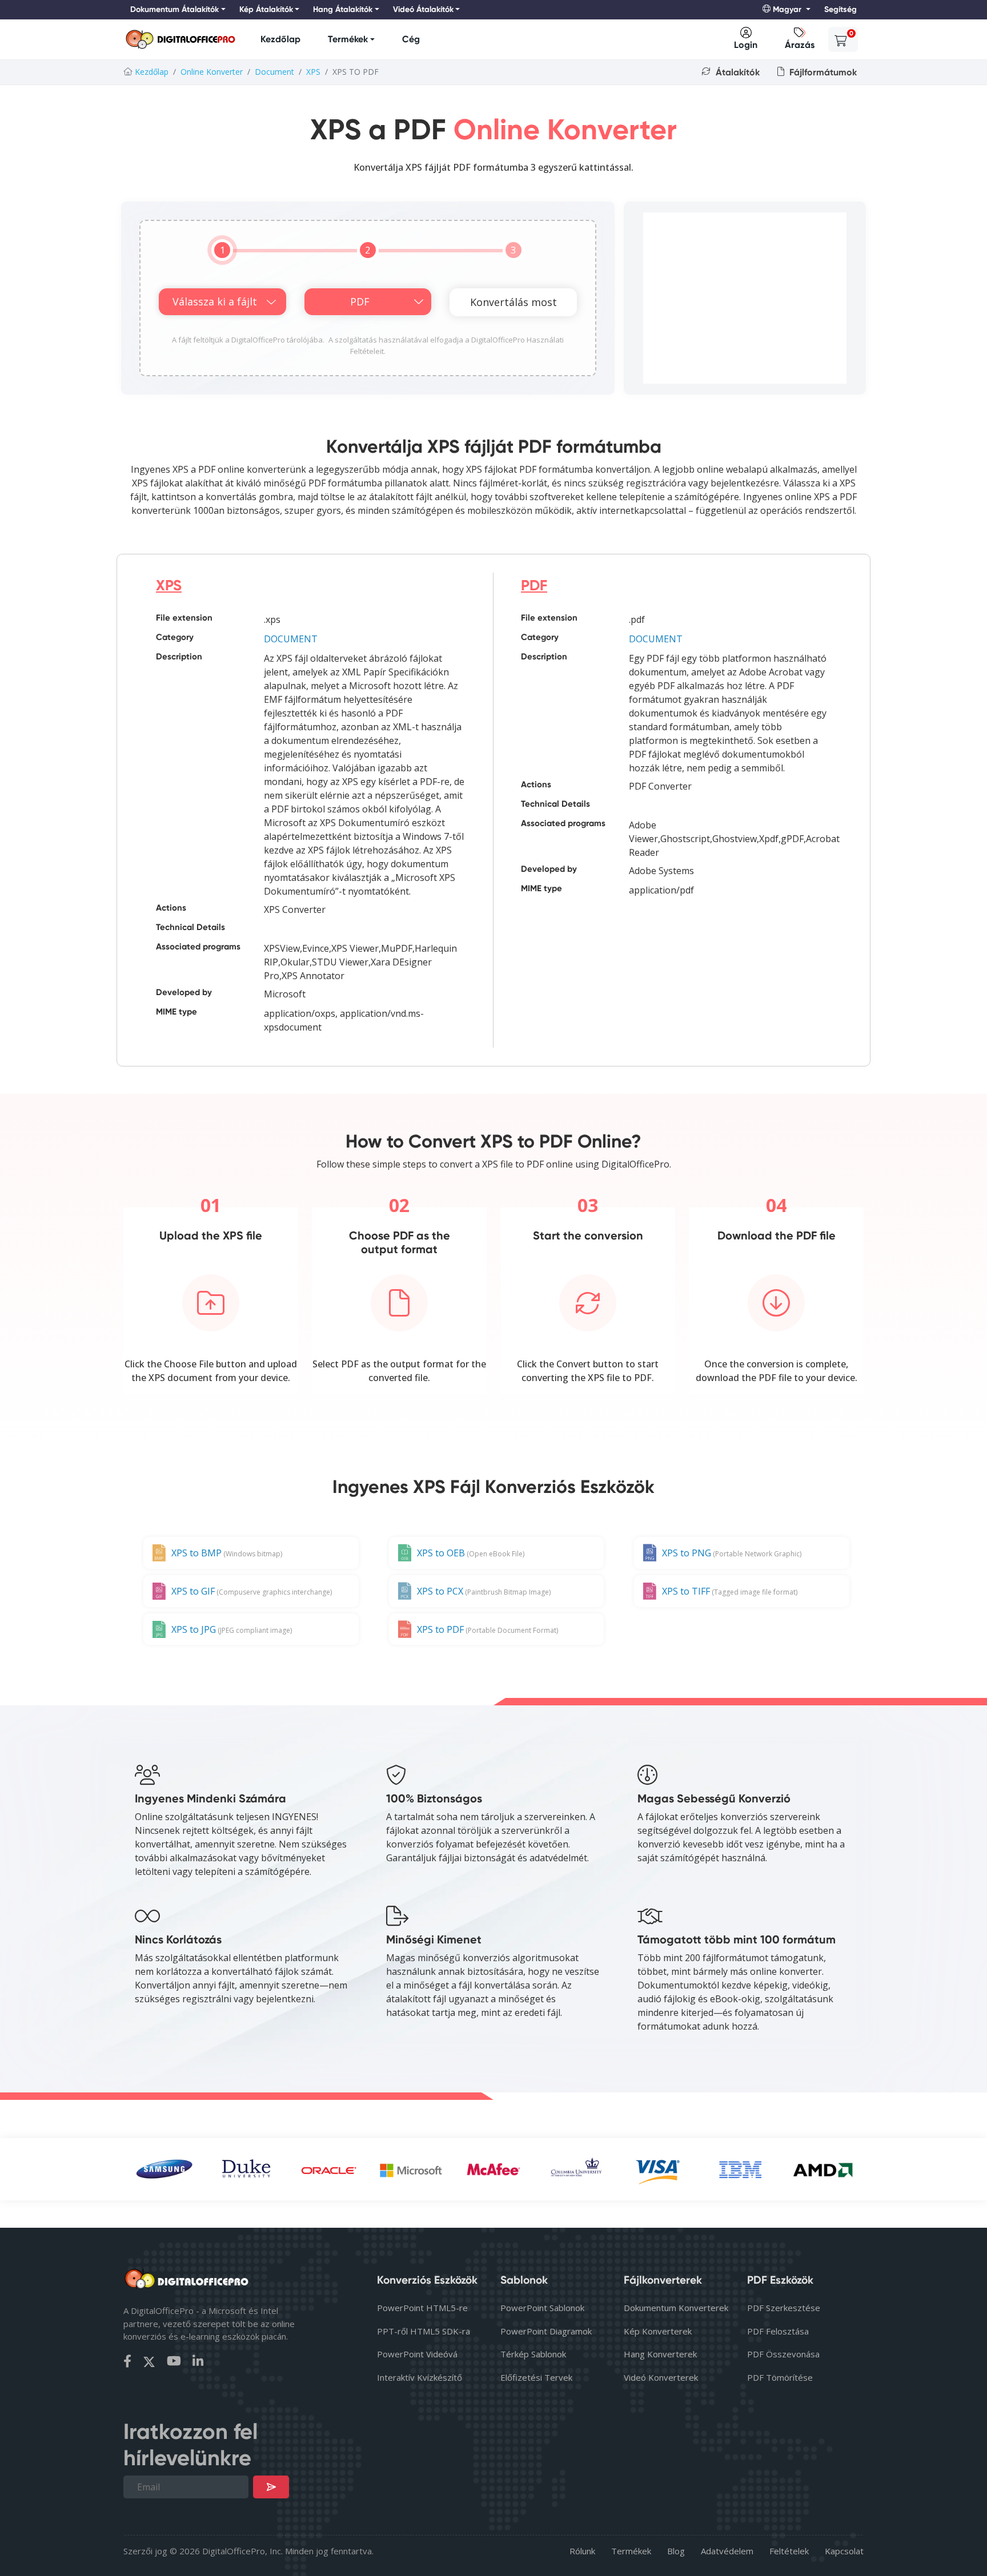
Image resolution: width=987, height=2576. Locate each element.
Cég (411, 39)
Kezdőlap (280, 39)
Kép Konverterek (658, 2331)
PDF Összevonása (783, 2354)
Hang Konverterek (660, 2354)
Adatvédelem (727, 2551)
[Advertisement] (745, 298)
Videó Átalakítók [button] (423, 9)
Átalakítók (737, 72)
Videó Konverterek (661, 2377)
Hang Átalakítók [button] (343, 9)
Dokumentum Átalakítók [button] (174, 9)
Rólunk (582, 2551)
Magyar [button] (787, 9)
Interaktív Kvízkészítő (420, 2377)
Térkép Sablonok (533, 2354)
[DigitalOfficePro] (180, 40)
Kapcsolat (844, 2551)
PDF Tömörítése (780, 2377)
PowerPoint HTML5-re (422, 2308)
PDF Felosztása (778, 2331)
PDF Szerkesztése (784, 2308)
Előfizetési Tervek (536, 2377)
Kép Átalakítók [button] (266, 9)
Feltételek (789, 2551)
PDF (534, 585)
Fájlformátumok (822, 72)
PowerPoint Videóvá (417, 2354)
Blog (676, 2551)
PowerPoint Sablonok (542, 2308)
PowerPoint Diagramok (546, 2331)
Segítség (840, 9)
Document (274, 72)
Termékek (348, 39)
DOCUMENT (291, 639)
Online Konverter (212, 72)
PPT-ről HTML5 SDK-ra (424, 2331)
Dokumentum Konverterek (676, 2308)
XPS (313, 72)
